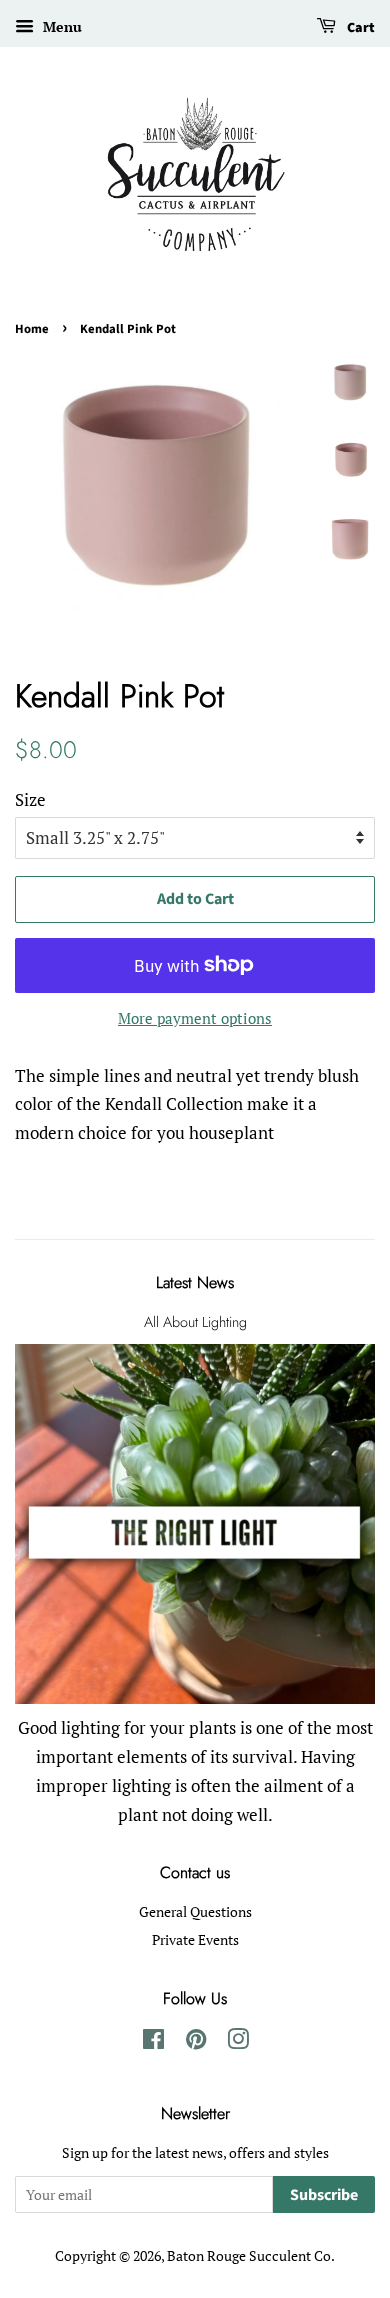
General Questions (195, 1911)
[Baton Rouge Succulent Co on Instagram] (238, 2042)
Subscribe (324, 2195)
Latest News (195, 1282)
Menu (60, 26)
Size (30, 799)
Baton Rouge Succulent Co (249, 2255)
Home (32, 329)
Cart (359, 28)
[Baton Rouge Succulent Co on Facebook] (153, 2042)
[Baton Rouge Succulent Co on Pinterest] (196, 2042)
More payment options (195, 1018)
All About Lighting (195, 1322)
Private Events (195, 1939)
